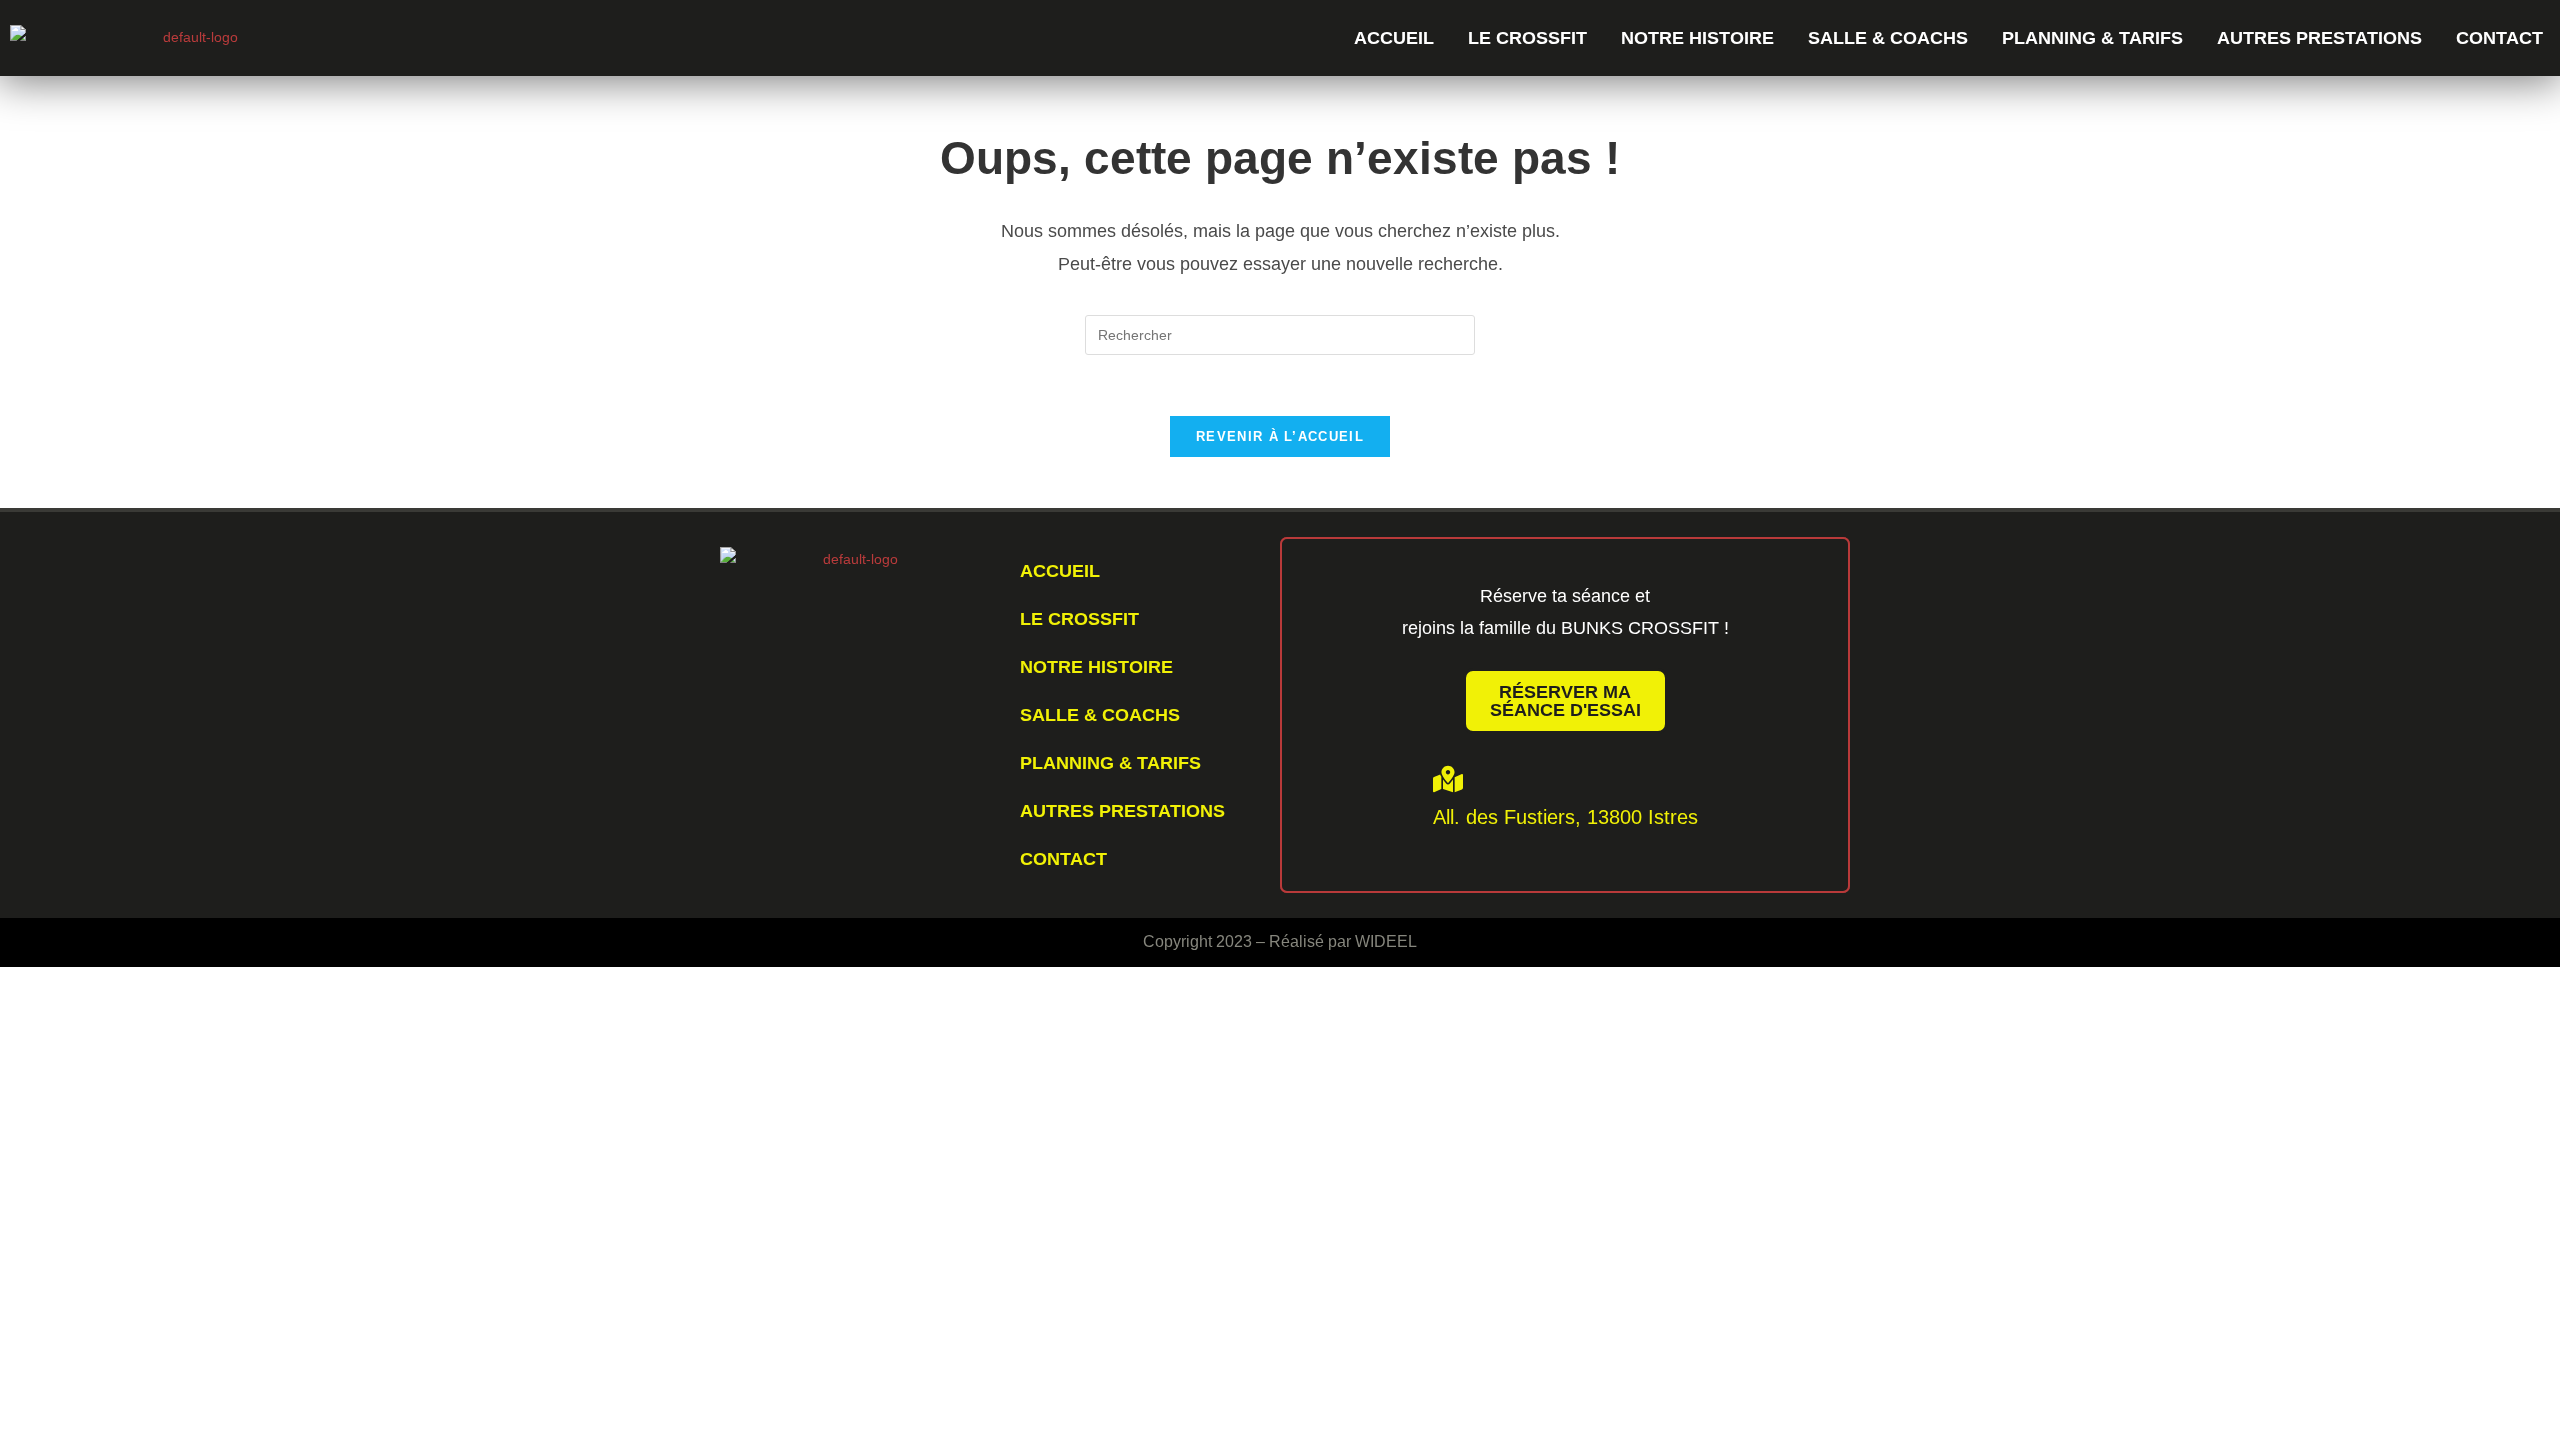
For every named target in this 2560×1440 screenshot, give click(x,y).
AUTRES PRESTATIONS (2319, 38)
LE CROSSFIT (1527, 38)
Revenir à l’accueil (1280, 436)
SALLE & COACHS (1888, 38)
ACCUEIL (1394, 38)
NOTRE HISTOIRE (1697, 38)
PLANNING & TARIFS (2092, 38)
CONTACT (2499, 38)
